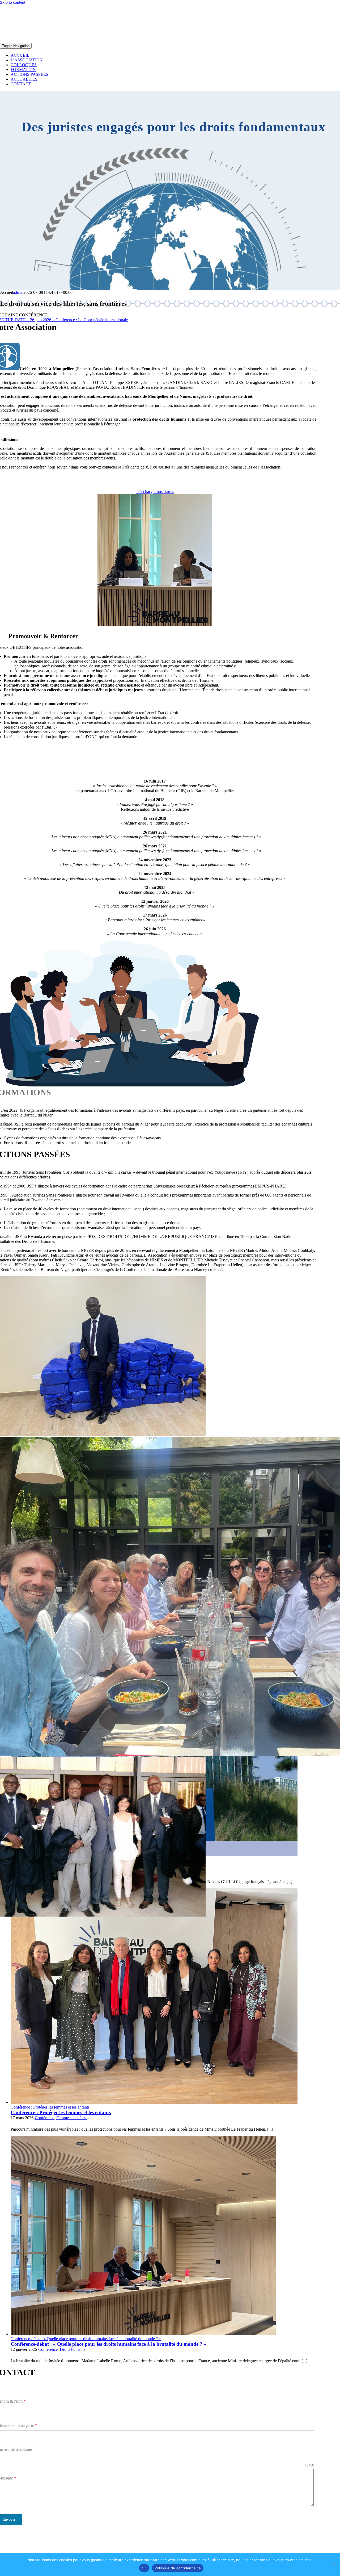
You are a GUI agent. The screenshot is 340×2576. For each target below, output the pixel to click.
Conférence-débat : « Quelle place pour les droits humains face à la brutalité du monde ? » (86, 2339)
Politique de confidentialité (178, 2568)
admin (18, 292)
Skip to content (13, 2)
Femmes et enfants (72, 2118)
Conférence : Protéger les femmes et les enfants (50, 2107)
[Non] (333, 2565)
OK (144, 2568)
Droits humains (73, 2349)
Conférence (44, 2118)
